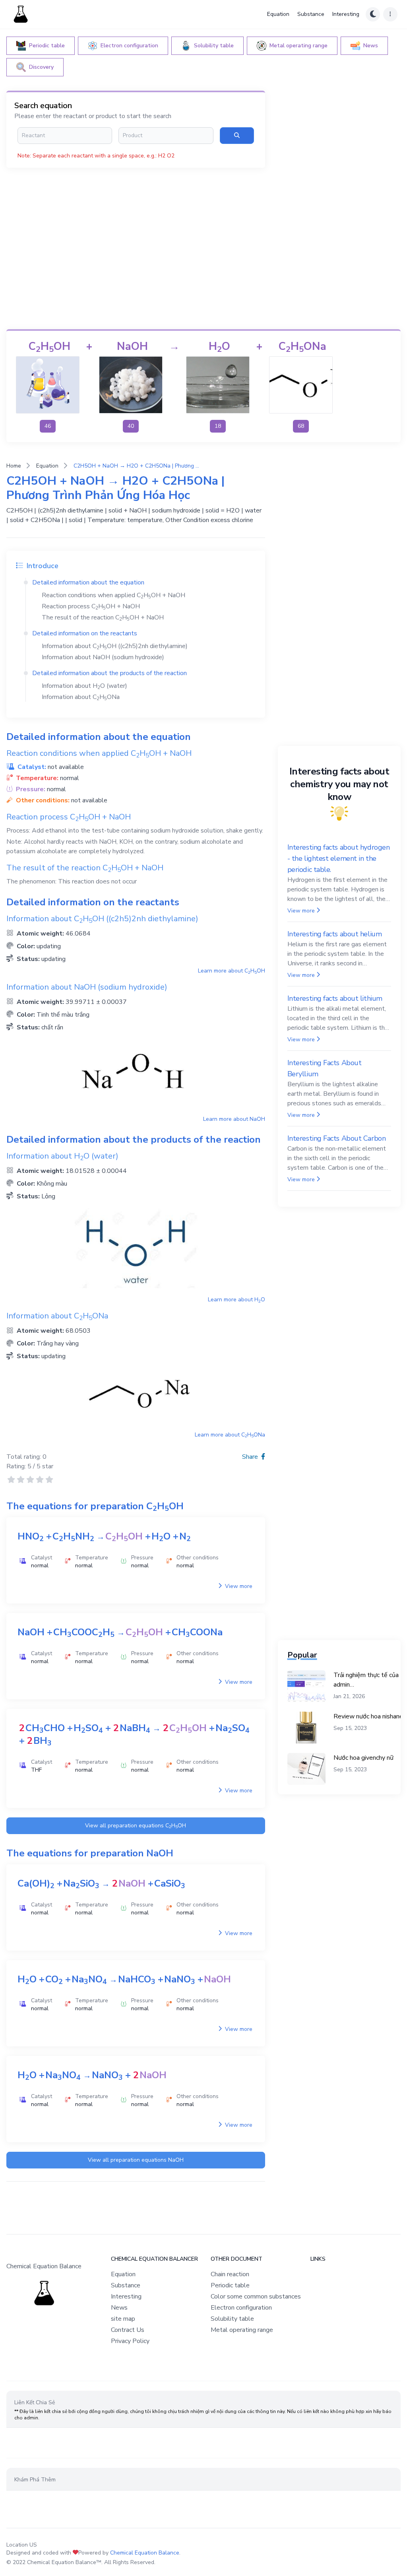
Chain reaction (230, 2274)
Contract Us (128, 2330)
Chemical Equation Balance (145, 2553)
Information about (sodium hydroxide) (103, 657)
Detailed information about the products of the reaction (110, 673)
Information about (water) (84, 686)
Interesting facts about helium (335, 934)
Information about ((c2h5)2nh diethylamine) (115, 646)
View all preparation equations (136, 1826)
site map (123, 2319)
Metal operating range (242, 2330)
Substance (311, 14)
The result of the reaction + (103, 617)
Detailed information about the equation (88, 582)
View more (238, 1586)
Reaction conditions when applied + (113, 595)
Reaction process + (91, 606)
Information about (81, 697)
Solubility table (232, 2319)
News (119, 2308)
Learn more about (232, 971)
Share (251, 1457)
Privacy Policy (130, 2341)
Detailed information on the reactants (85, 633)
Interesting (346, 14)
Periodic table (230, 2285)
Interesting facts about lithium (335, 998)
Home (14, 466)
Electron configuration (241, 2308)
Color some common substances (256, 2296)
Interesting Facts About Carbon (337, 1138)
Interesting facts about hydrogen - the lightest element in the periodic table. (339, 858)
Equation (278, 14)
